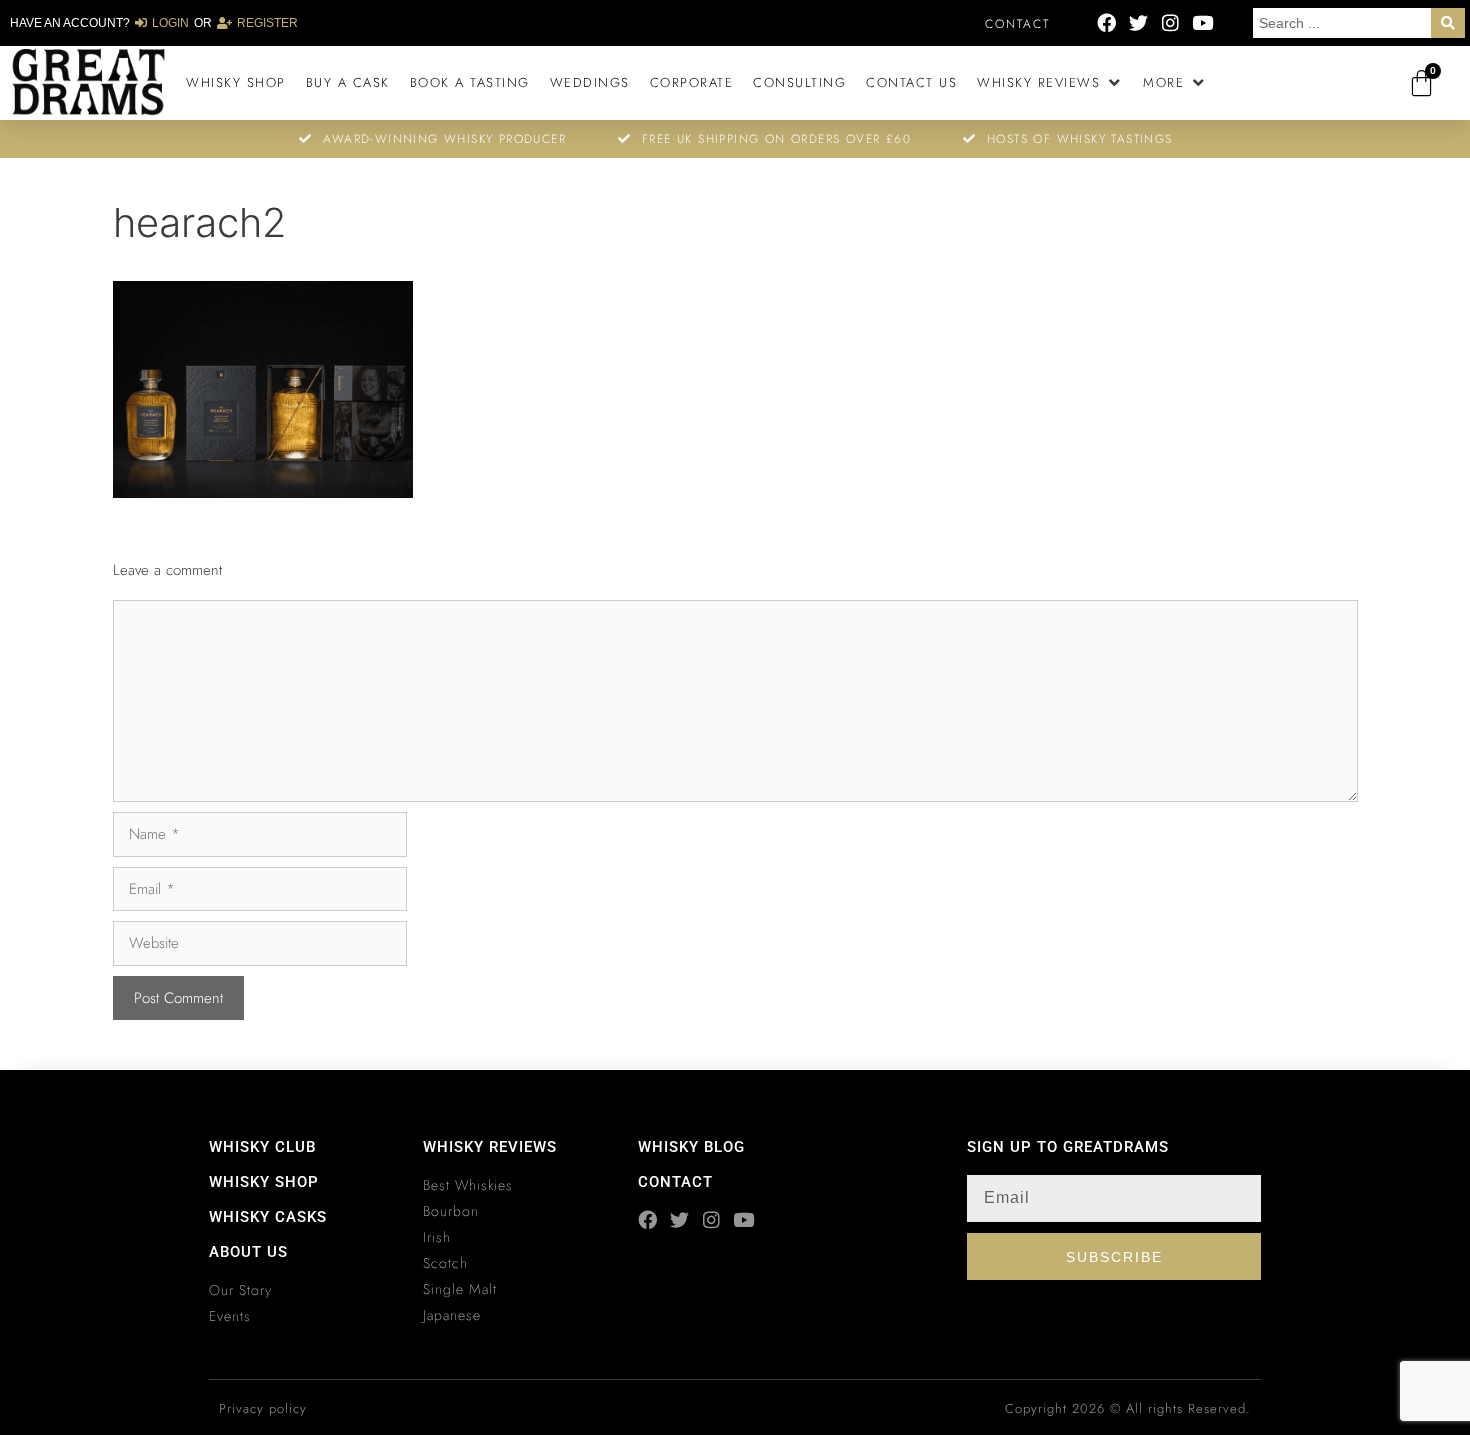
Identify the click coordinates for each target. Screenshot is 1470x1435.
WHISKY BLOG (691, 1147)
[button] (1050, 83)
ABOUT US (248, 1252)
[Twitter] (1138, 22)
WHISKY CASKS (268, 1217)
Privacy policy (263, 1408)
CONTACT (675, 1182)
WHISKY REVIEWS (490, 1147)
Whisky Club (262, 1147)
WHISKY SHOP (264, 1182)
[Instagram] (1170, 22)
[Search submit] (1448, 23)
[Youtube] (1202, 22)
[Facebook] (1106, 22)
